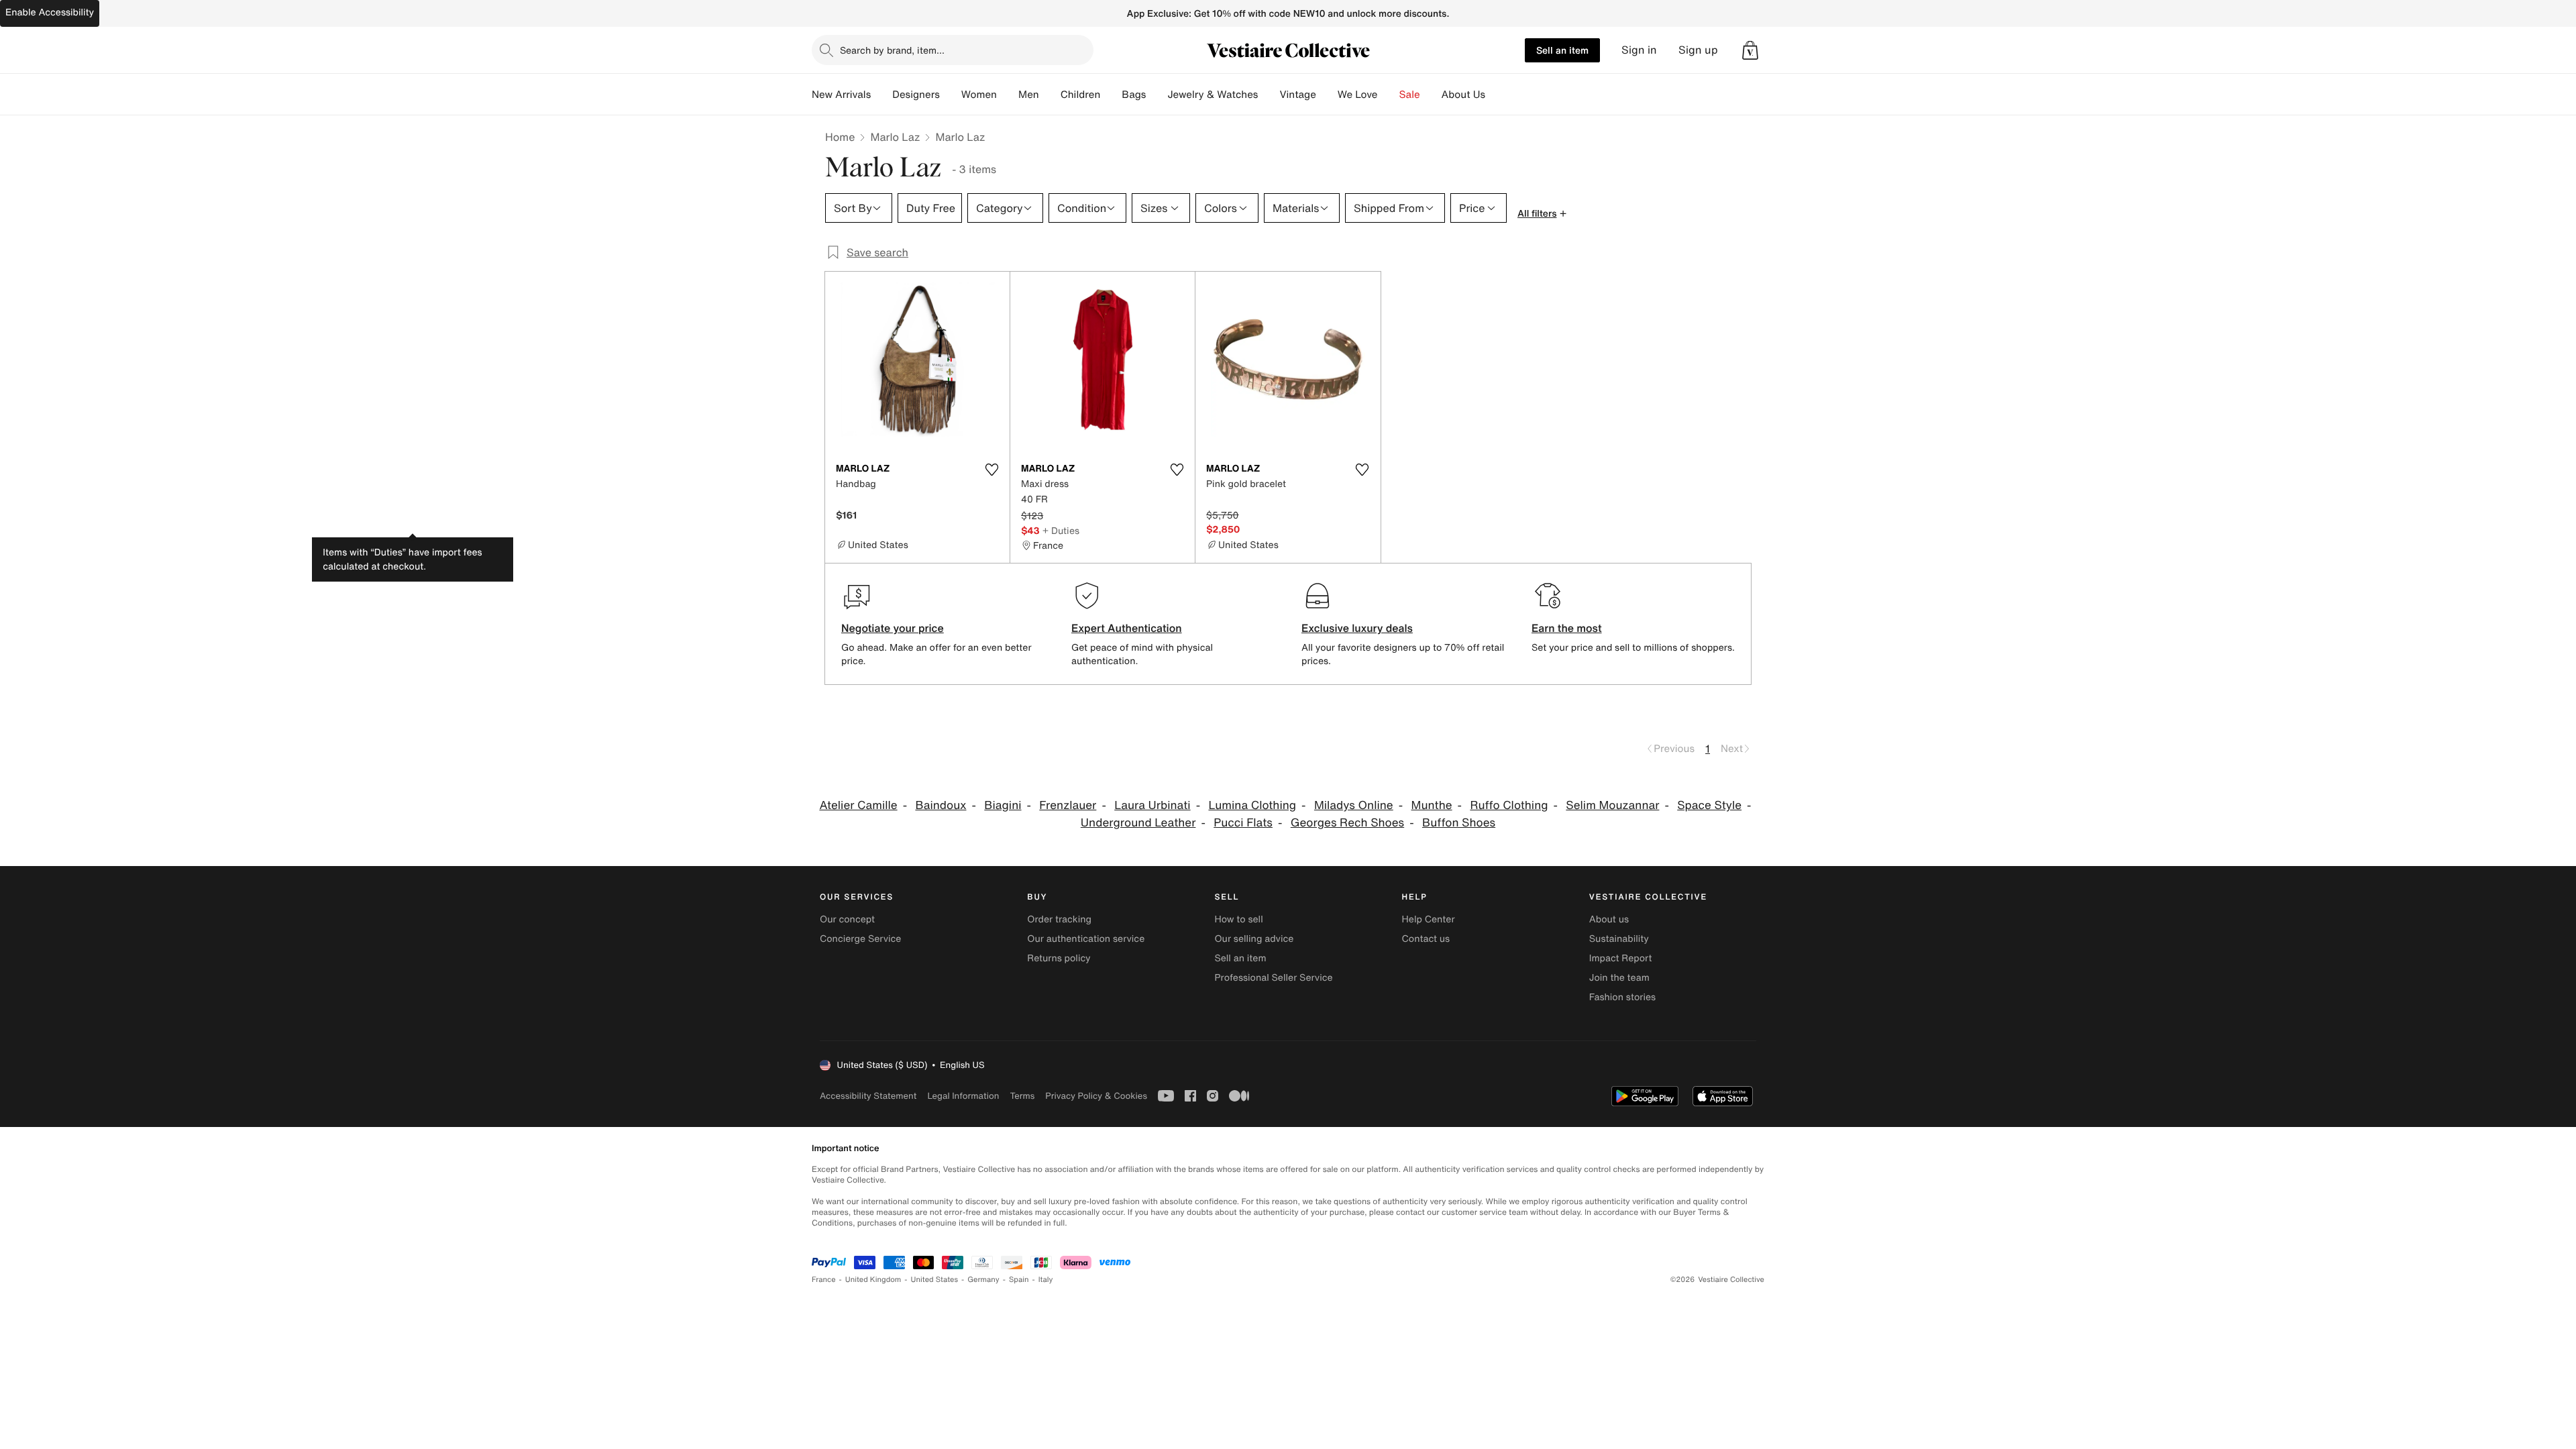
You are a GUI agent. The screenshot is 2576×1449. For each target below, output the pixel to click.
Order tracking (1059, 919)
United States (935, 1280)
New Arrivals (841, 95)
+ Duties (1061, 530)
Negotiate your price (893, 628)
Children (1081, 95)
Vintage (1297, 95)
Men (1029, 95)
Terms (1022, 1096)
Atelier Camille (858, 805)
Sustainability (1619, 939)
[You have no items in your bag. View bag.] (1750, 50)
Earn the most (1567, 628)
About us (1609, 919)
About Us (1463, 95)
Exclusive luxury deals (1357, 628)
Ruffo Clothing (1509, 805)
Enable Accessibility (50, 12)
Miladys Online (1354, 805)
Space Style (1709, 805)
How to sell (1238, 919)
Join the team (1619, 978)
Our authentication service (1086, 939)
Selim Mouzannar (1612, 805)
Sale (1410, 95)
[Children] (1111, 95)
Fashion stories (1622, 997)
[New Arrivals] (881, 95)
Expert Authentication (1127, 628)
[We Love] (1389, 95)
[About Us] (1496, 95)
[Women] (1008, 95)
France (824, 1280)
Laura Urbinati (1152, 805)
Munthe (1432, 805)
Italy (1046, 1280)
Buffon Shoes (1459, 823)
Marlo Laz (895, 137)
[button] (1750, 50)
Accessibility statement (868, 1096)
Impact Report (1621, 958)
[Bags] (1157, 95)
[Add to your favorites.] (991, 470)
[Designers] (951, 95)
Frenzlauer (1068, 805)
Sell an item (1562, 50)
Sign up (1698, 50)
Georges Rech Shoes (1347, 823)
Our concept (847, 919)
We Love (1358, 95)
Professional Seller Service (1273, 978)
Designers (916, 95)
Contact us (1426, 939)
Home (840, 137)
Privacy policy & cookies (1096, 1096)
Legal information (963, 1096)
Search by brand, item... (892, 50)
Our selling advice (1254, 939)
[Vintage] (1327, 95)
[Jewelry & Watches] (1269, 95)
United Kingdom (873, 1280)
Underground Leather (1138, 823)
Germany (983, 1280)
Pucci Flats (1243, 823)
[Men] (1050, 95)
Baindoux (941, 805)
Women (979, 95)
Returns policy (1059, 958)
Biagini (1003, 805)
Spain (1019, 1280)
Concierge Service (860, 939)
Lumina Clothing (1252, 805)
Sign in (1639, 50)
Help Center (1429, 919)
